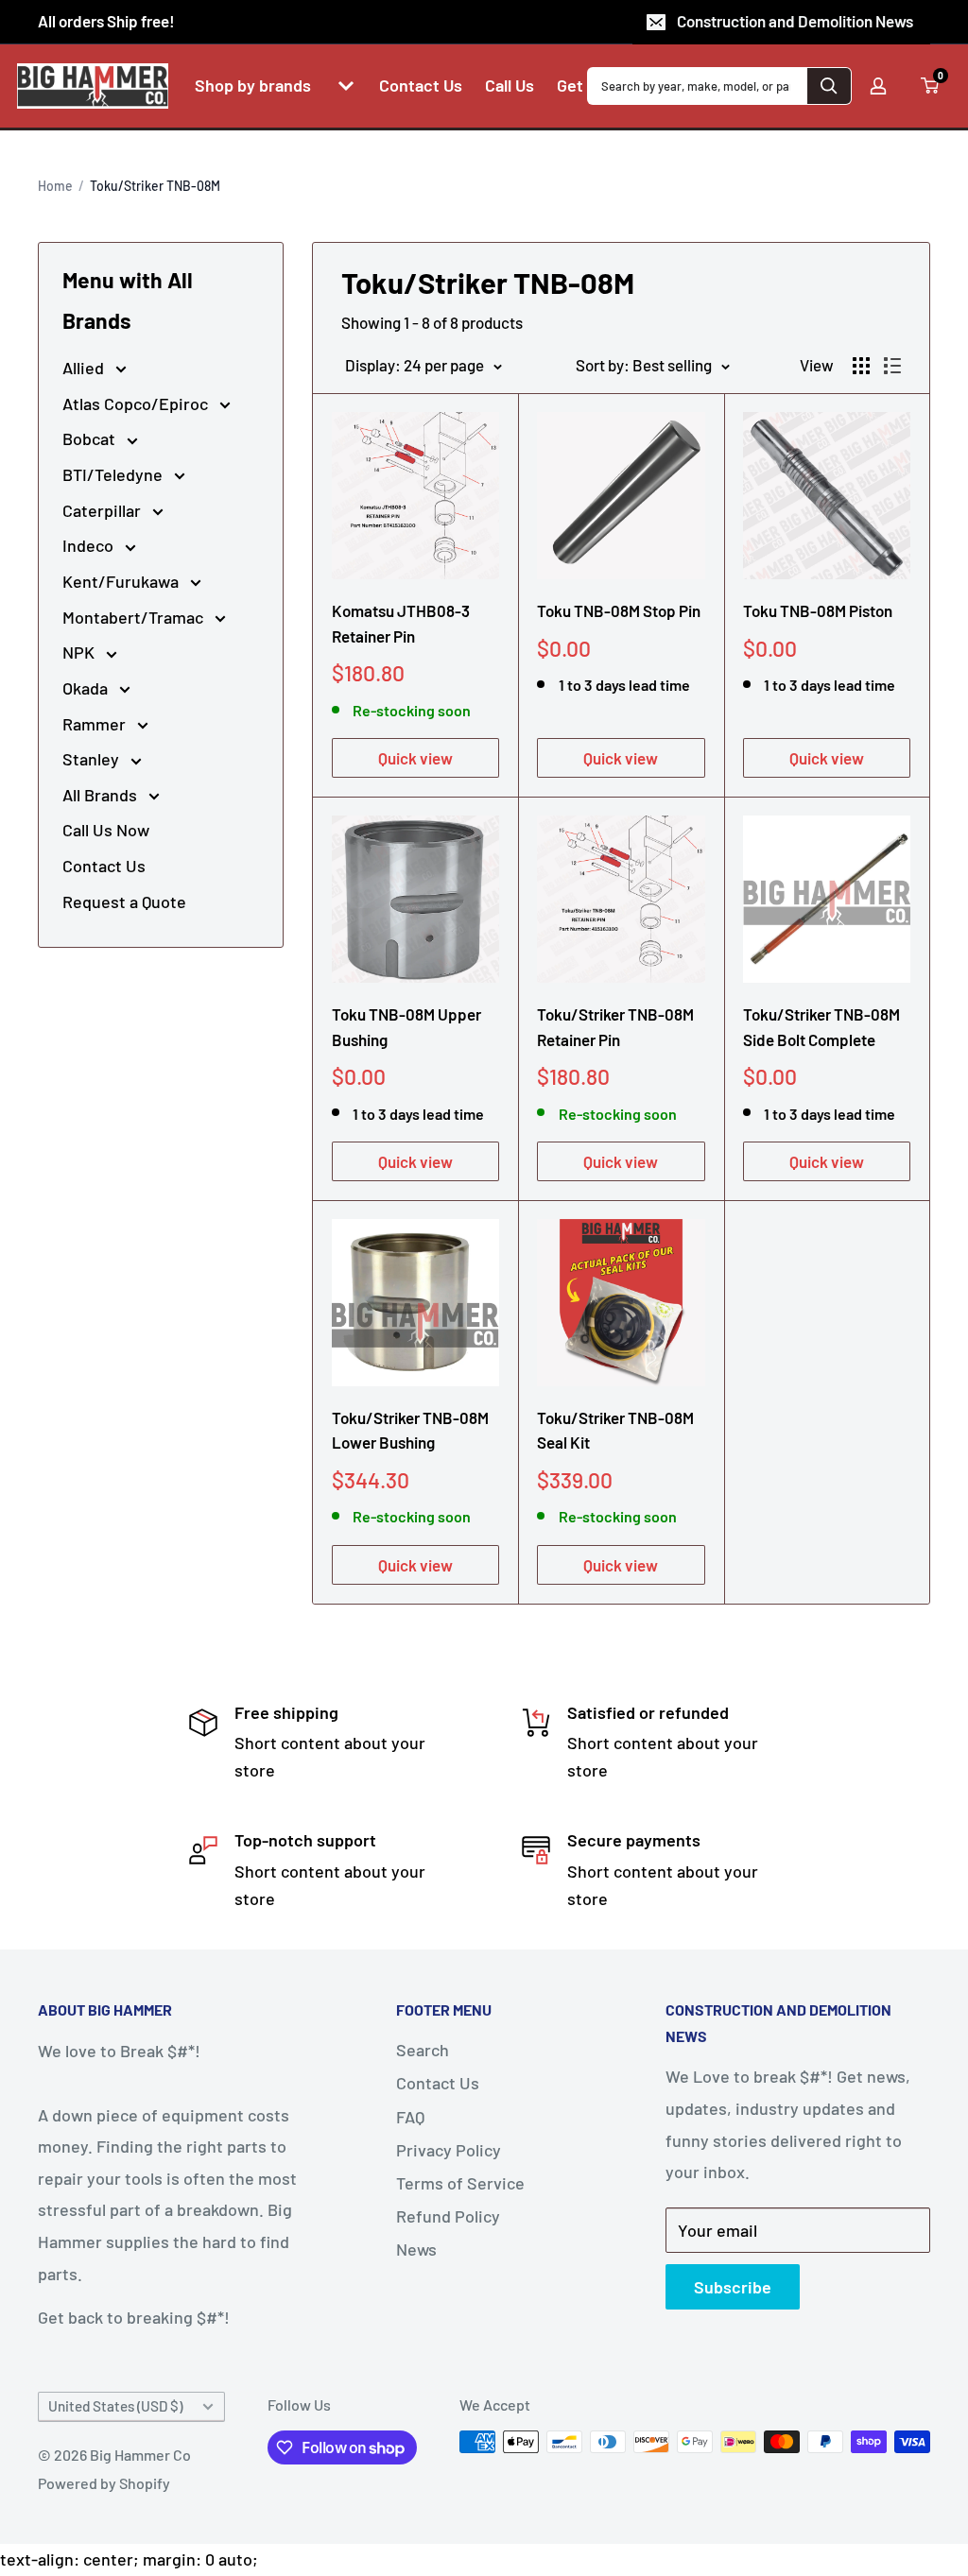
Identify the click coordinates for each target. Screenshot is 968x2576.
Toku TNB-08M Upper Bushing (406, 1026)
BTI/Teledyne (114, 474)
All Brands (102, 795)
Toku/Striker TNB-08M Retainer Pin (615, 1026)
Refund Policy (448, 2216)
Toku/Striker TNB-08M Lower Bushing (410, 1430)
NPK (80, 652)
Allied (85, 368)
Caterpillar (104, 510)
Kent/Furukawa (122, 581)
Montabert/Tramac (135, 617)
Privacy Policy (449, 2150)
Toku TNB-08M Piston (818, 610)
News (416, 2249)
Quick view (415, 758)
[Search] (829, 86)
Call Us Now (106, 830)
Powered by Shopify (104, 2483)
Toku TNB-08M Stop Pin (619, 610)
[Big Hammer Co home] (93, 86)
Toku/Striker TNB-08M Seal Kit (615, 1430)
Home (55, 186)
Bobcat (91, 438)
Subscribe (733, 2287)
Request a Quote (124, 902)
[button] (346, 86)
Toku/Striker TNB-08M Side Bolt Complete (821, 1026)
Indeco (90, 545)
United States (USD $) (115, 2406)
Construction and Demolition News (795, 21)
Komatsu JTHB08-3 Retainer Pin (401, 623)
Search (423, 2050)
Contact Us (104, 866)
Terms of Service (460, 2183)
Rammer (96, 724)
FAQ (410, 2117)
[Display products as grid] (861, 366)
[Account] (878, 86)
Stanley (93, 759)
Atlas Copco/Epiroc (137, 404)
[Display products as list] (892, 366)
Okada (87, 688)
